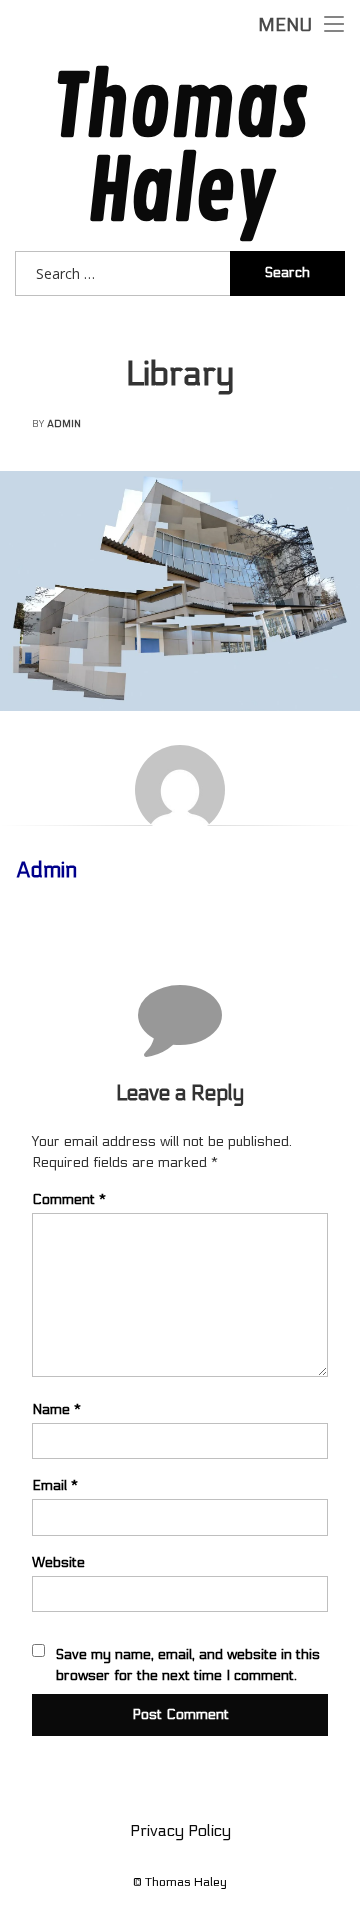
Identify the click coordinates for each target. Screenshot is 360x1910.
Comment (69, 1199)
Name (56, 1409)
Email (55, 1485)
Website (58, 1562)
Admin (64, 424)
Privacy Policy (180, 1830)
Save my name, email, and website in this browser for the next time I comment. (188, 1665)
